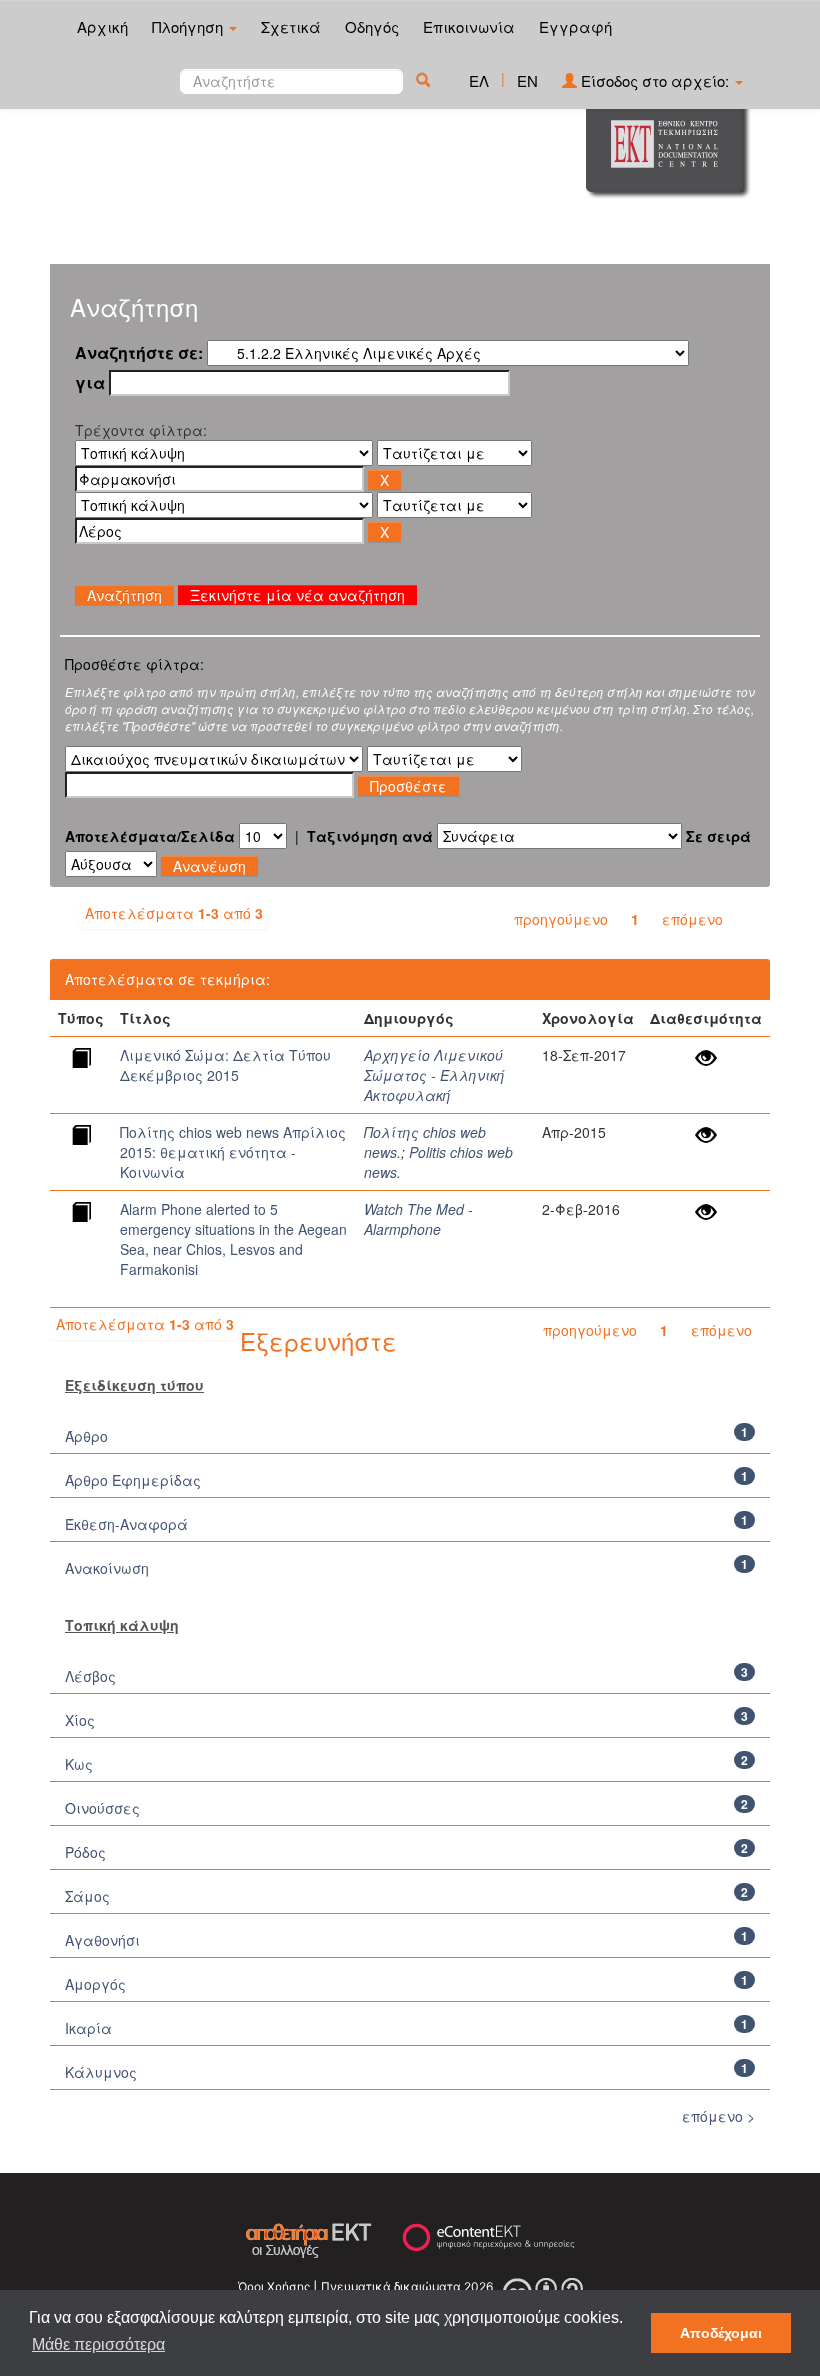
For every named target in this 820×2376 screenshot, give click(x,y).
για (90, 383)
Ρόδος (85, 1852)
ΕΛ (479, 80)
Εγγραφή (575, 26)
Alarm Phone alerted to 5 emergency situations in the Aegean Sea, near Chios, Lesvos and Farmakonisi (233, 1239)
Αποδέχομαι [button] (721, 2333)
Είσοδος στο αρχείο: (655, 80)
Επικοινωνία (469, 26)
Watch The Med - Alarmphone (418, 1219)
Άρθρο (86, 1436)
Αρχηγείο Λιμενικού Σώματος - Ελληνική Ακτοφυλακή (434, 1075)
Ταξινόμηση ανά (370, 836)
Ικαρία (88, 2028)
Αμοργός (95, 1984)
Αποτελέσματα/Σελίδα (150, 836)
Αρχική (102, 26)
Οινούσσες (102, 1808)
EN (527, 80)
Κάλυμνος (101, 2072)
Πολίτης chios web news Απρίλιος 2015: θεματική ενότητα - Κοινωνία (233, 1152)
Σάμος (87, 1896)
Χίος (80, 1720)
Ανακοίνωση (107, 1568)
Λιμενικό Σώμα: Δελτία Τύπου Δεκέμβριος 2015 (225, 1065)
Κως (79, 1764)
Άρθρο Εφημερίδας (133, 1480)
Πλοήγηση (189, 26)
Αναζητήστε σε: (139, 353)
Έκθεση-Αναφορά (126, 1524)
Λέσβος (90, 1676)
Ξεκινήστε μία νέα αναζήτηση (297, 595)
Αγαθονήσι (102, 1940)
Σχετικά (291, 26)
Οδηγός (372, 26)
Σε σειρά (718, 836)
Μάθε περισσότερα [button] (98, 2344)
